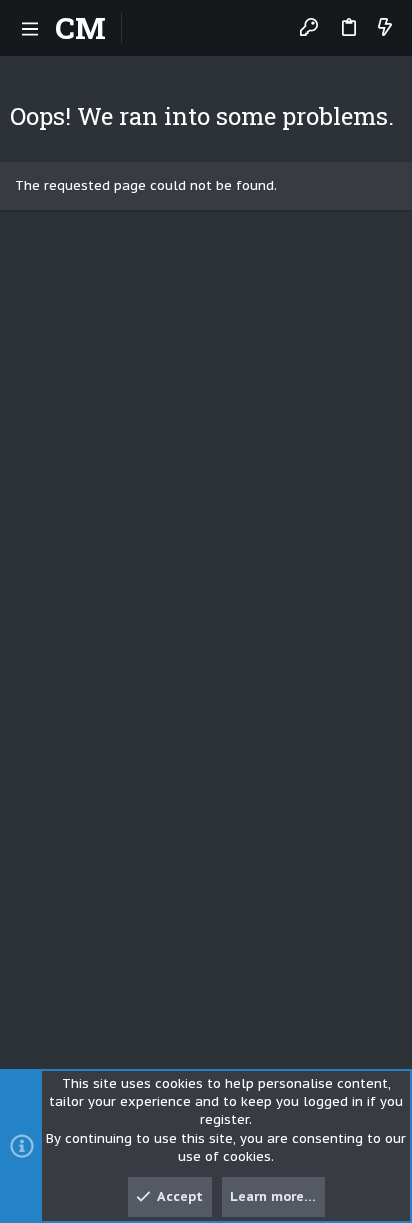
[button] (30, 28)
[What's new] (385, 28)
